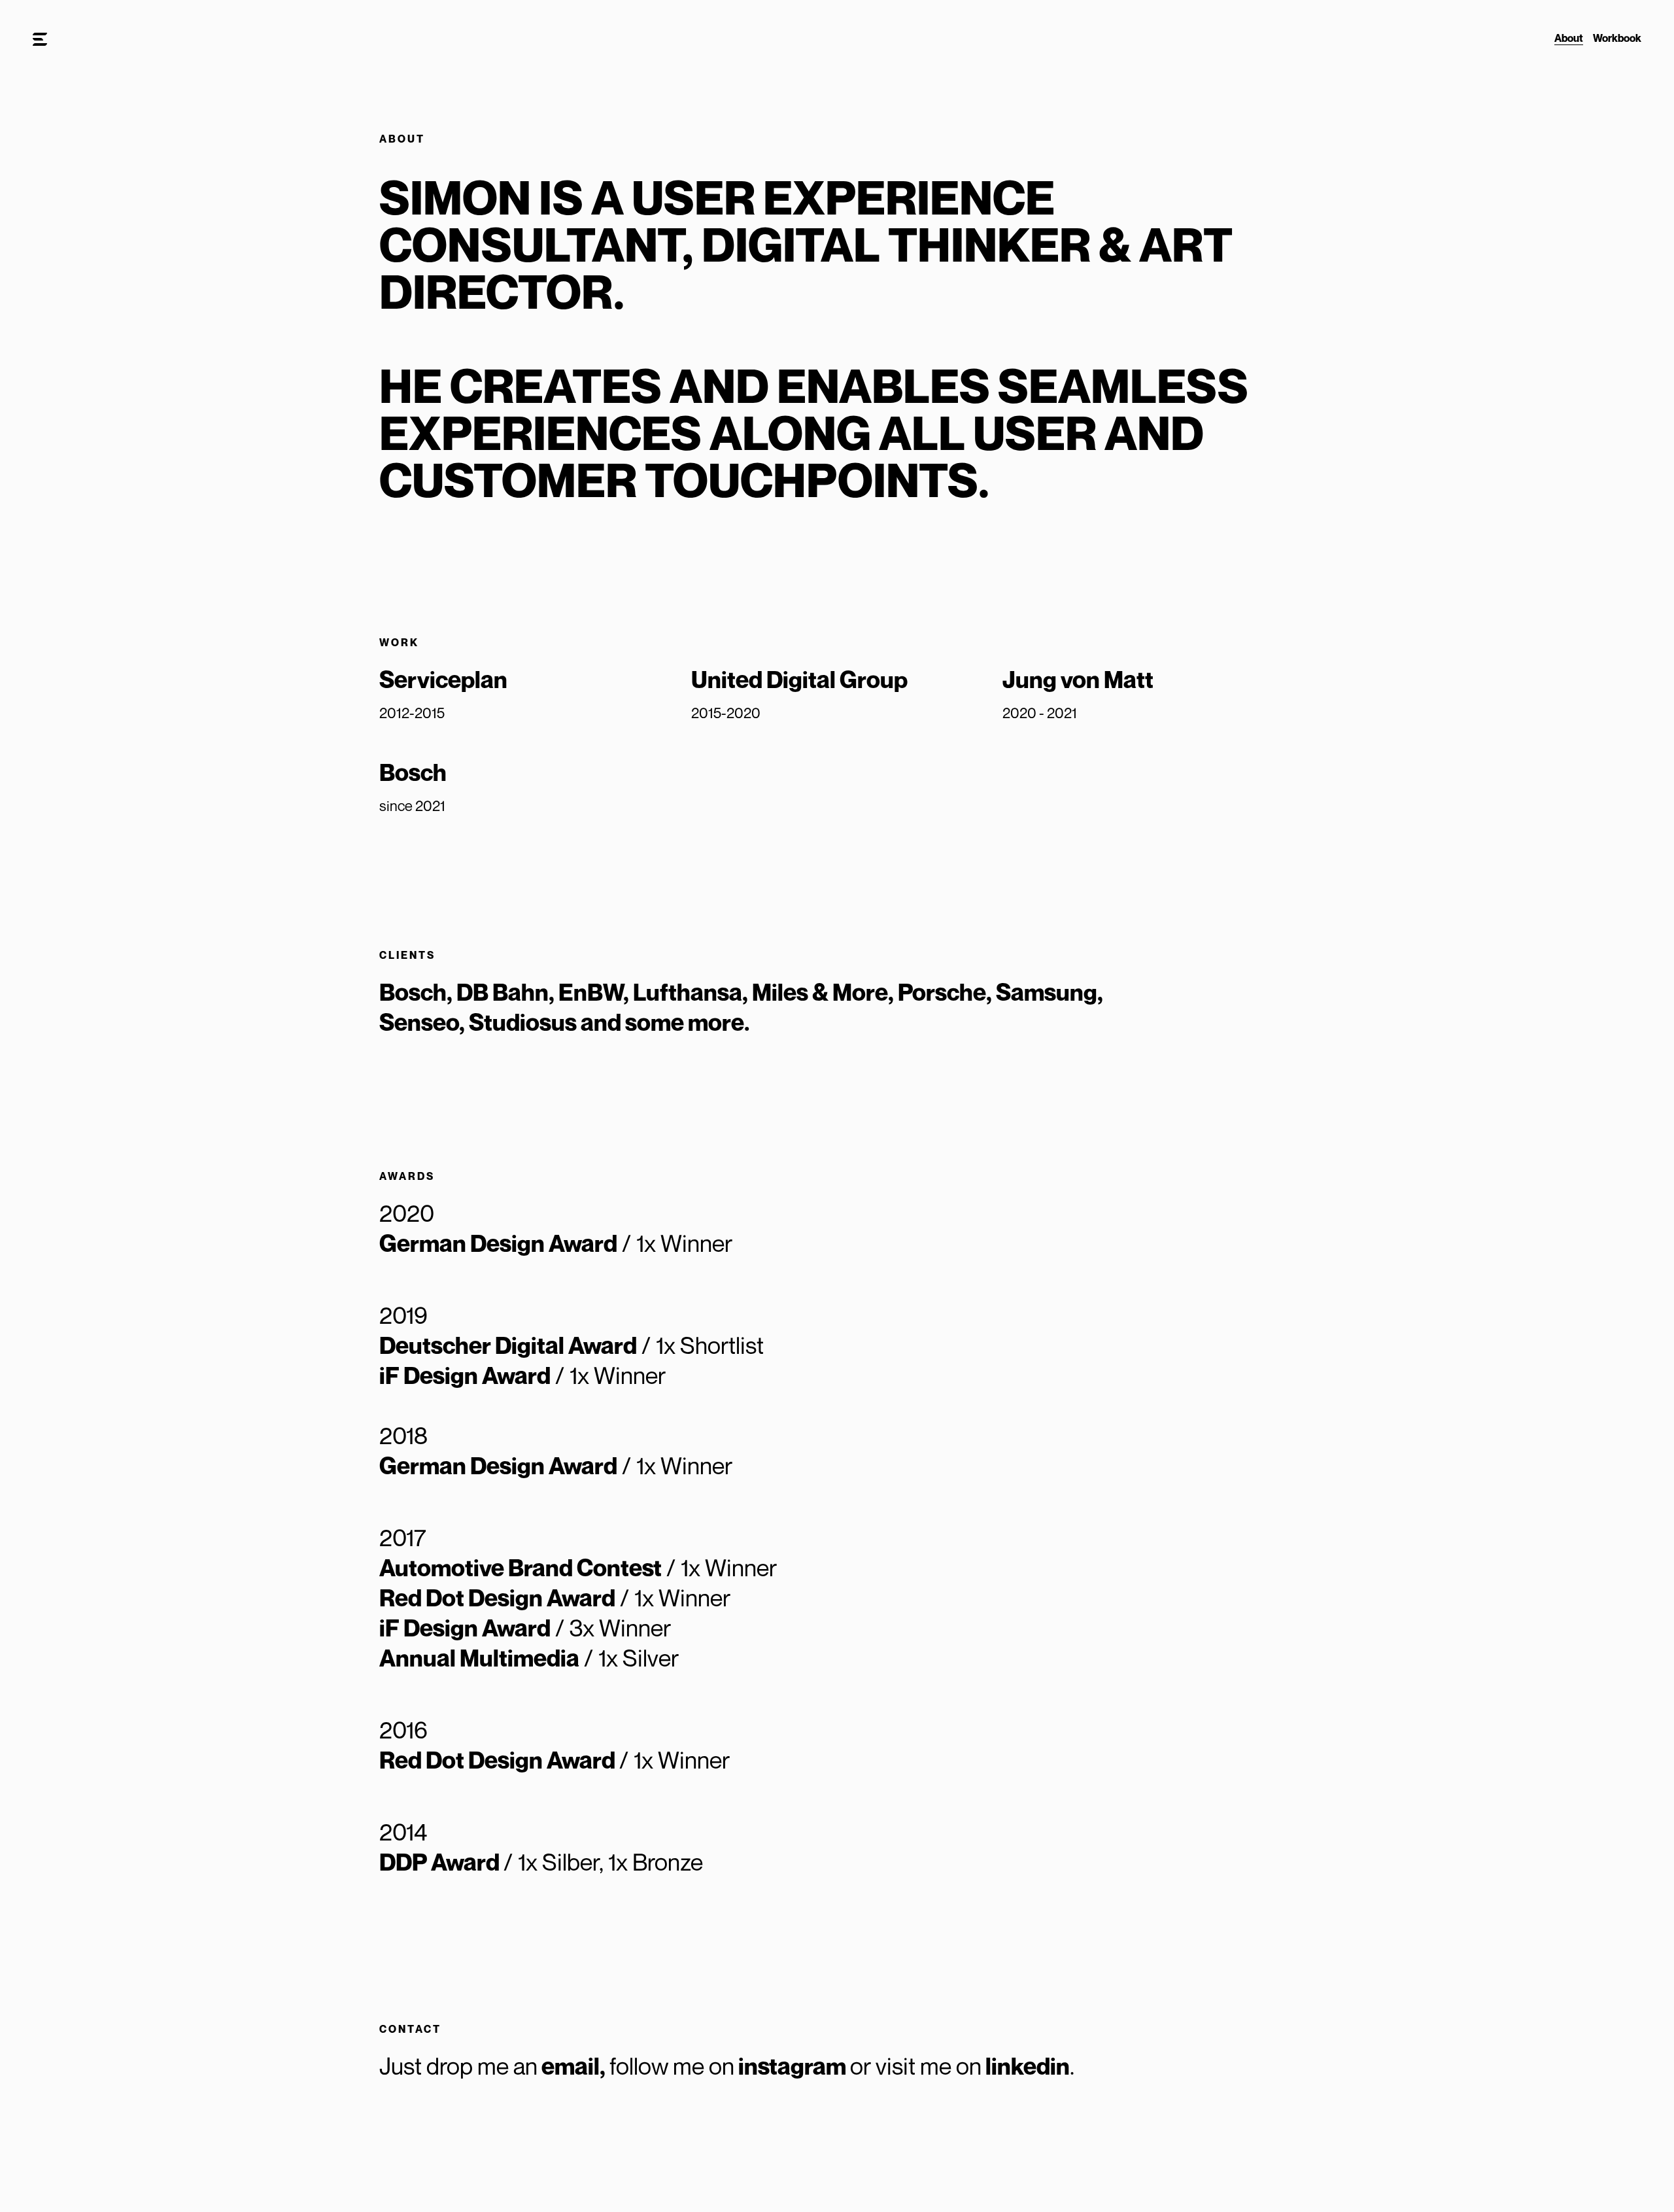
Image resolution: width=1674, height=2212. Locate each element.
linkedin (1028, 2066)
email (571, 2066)
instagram (792, 2066)
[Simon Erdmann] (40, 40)
